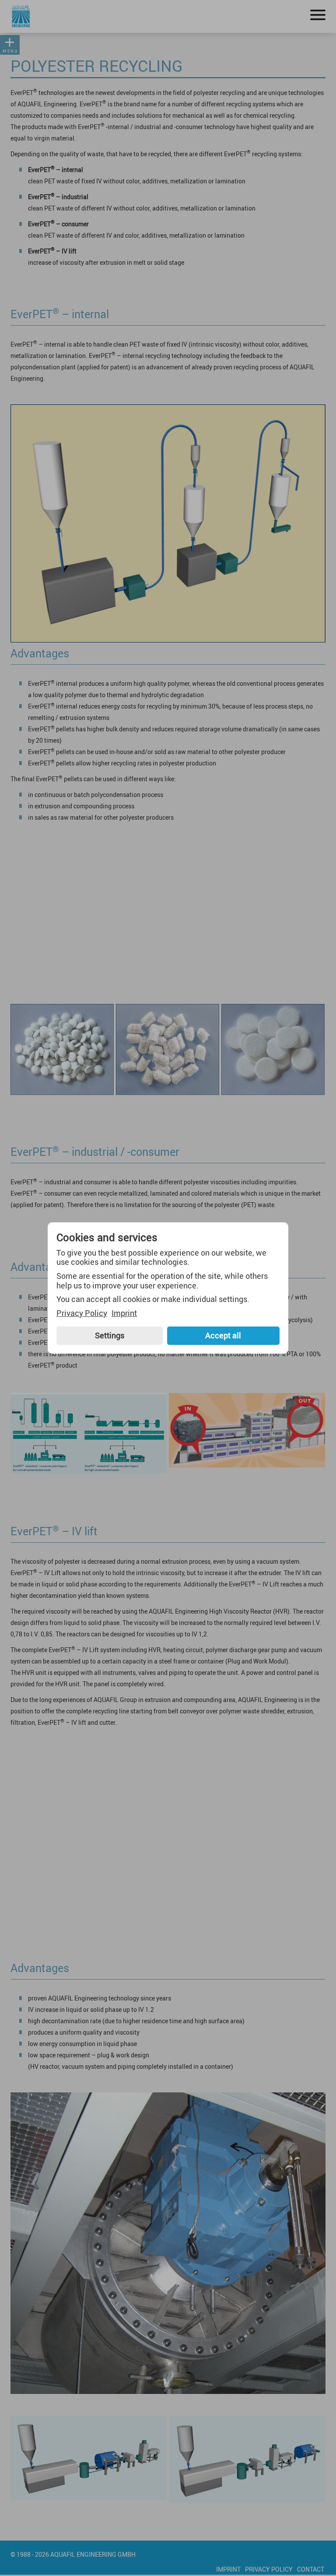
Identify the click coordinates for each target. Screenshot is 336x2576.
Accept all (223, 1335)
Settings (110, 1335)
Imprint (124, 1313)
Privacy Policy (82, 1313)
